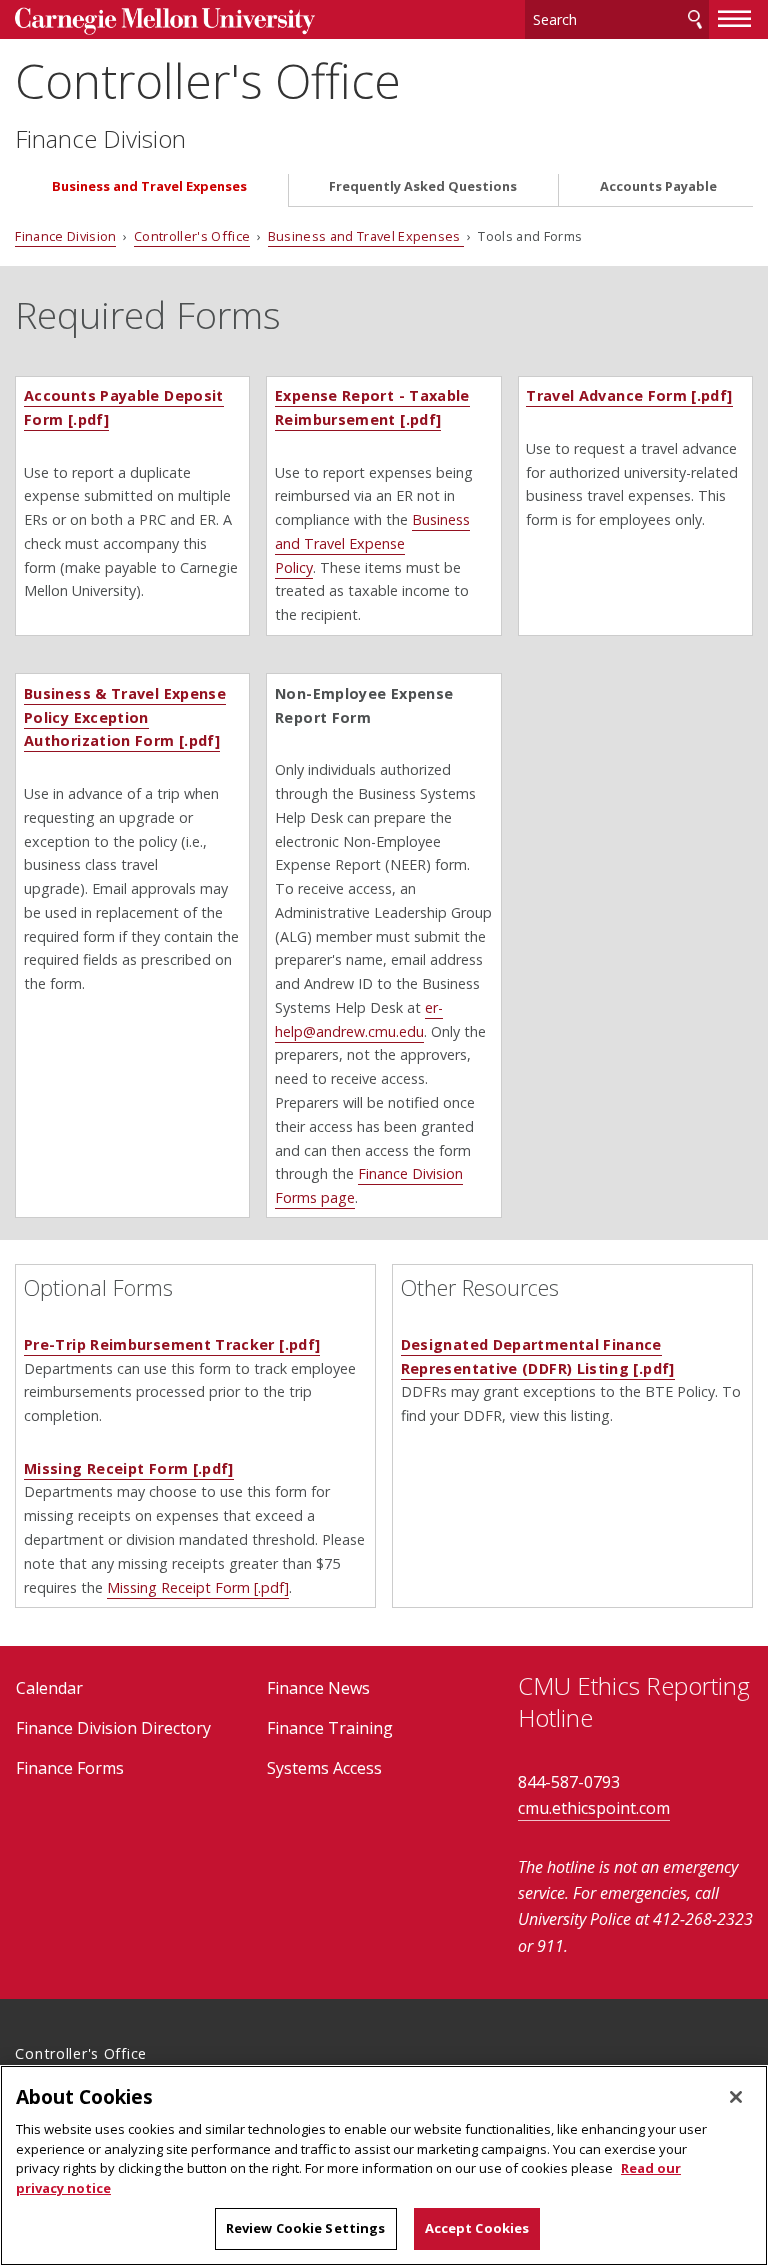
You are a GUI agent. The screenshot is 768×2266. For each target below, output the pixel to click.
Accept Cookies (477, 2228)
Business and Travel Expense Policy (372, 543)
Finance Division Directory (113, 1728)
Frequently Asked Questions (423, 186)
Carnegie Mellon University (165, 21)
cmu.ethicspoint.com (594, 1808)
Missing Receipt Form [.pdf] (129, 1468)
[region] (384, 2165)
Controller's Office (208, 80)
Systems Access (324, 1768)
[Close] (736, 2097)
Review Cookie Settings (306, 2228)
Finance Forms (70, 1768)
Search (695, 19)
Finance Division (100, 139)
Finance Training (330, 1728)
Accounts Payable (658, 186)
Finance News (318, 1688)
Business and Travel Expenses (149, 186)
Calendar (49, 1688)
